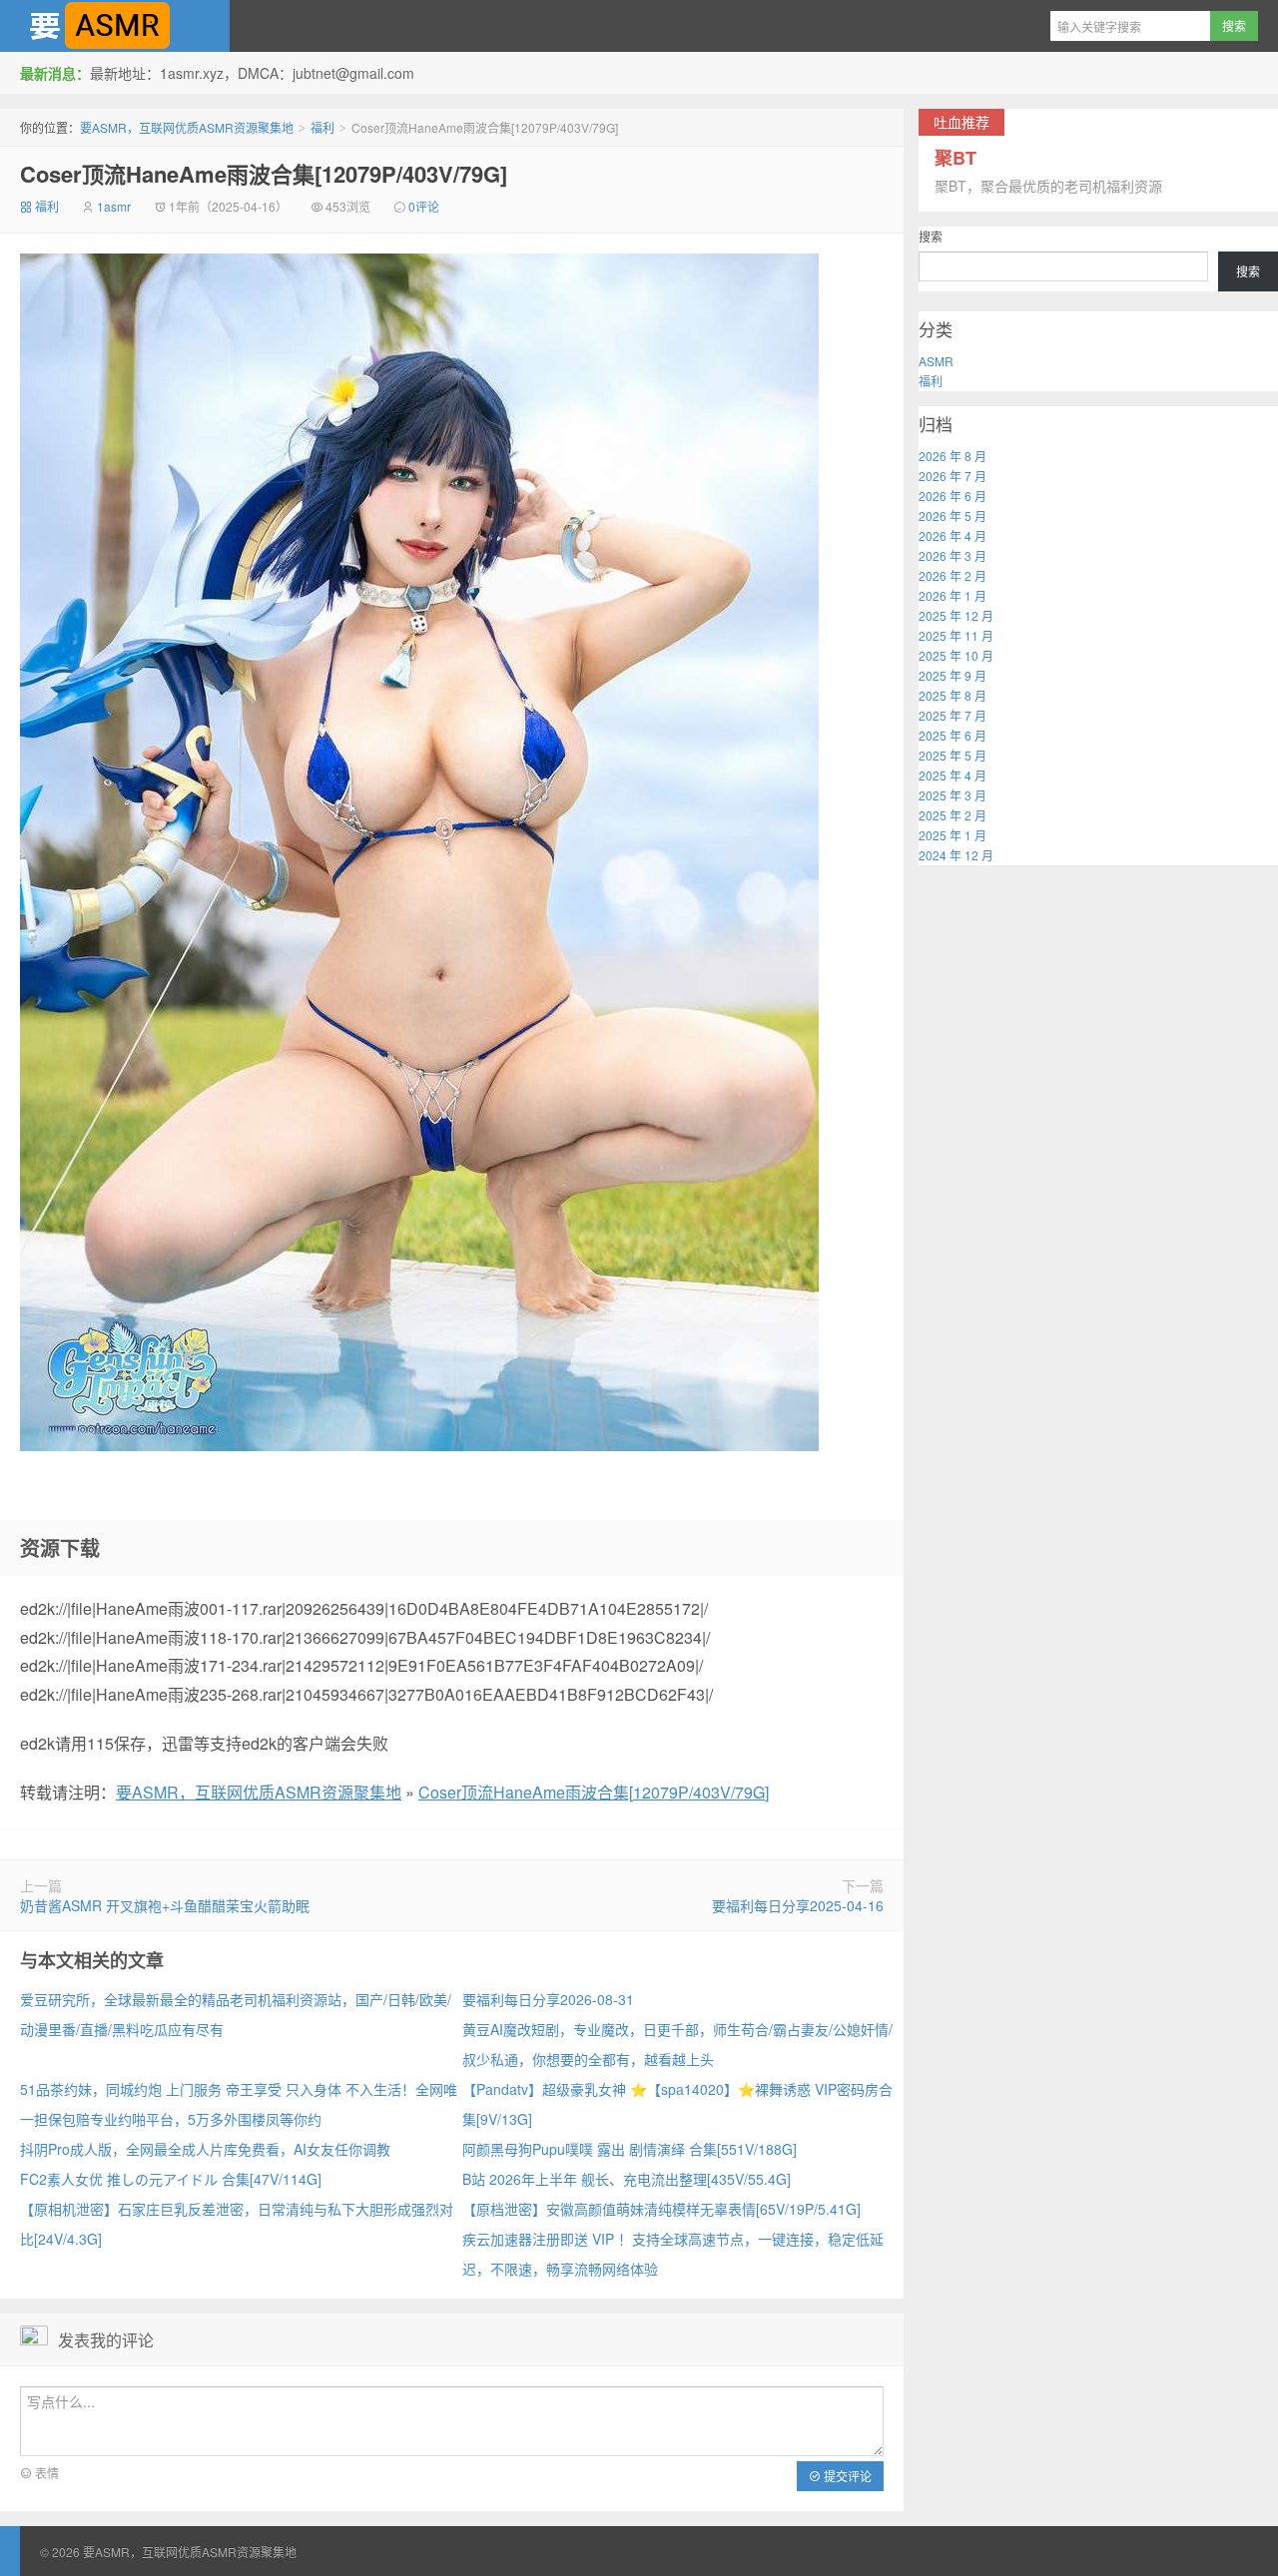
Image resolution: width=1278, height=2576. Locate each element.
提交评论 (846, 2476)
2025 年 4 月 (953, 775)
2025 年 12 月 (956, 615)
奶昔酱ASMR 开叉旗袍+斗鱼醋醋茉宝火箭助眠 (165, 1905)
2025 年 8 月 (953, 695)
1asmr (114, 206)
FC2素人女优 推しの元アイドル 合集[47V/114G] (171, 2179)
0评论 (424, 206)
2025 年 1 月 (953, 835)
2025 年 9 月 (953, 675)
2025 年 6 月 (953, 735)
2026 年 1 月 (953, 595)
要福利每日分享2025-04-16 (798, 1905)
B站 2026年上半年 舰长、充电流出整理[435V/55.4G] (627, 2179)
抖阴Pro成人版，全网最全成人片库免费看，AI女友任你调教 (205, 2149)
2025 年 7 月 (953, 715)
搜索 (931, 236)
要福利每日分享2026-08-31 (548, 1999)
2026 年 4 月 (953, 535)
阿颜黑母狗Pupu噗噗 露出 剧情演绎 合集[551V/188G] (630, 2149)
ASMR (936, 361)
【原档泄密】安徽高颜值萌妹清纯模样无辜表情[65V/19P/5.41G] (661, 2209)
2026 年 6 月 (953, 496)
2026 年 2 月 (953, 575)
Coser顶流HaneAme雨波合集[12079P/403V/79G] (264, 174)
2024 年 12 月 (956, 855)
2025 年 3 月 (953, 795)
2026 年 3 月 (953, 555)
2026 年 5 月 (953, 515)
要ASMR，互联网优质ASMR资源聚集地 (115, 26)
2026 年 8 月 (953, 456)
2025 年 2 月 (953, 815)
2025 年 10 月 (956, 655)
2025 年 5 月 (953, 755)
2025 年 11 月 (956, 635)
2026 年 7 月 (953, 476)
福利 (322, 127)
